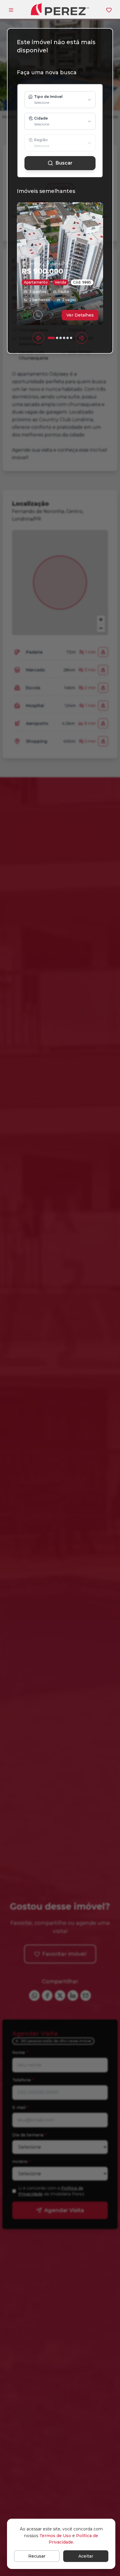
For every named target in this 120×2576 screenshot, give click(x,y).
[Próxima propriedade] (82, 338)
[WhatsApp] (26, 315)
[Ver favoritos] (109, 10)
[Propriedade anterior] (38, 338)
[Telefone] (38, 315)
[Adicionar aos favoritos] (50, 315)
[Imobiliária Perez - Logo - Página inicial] (60, 9)
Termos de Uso (55, 2536)
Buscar (64, 163)
